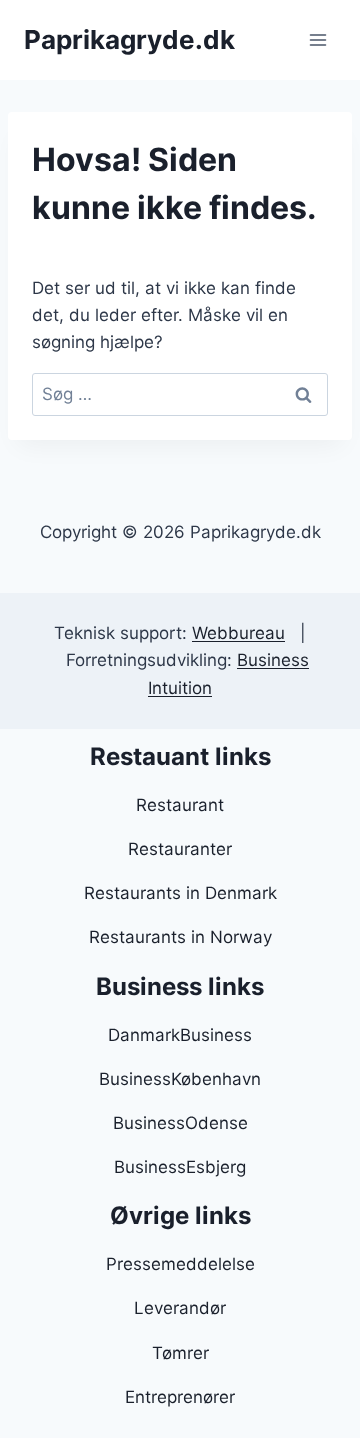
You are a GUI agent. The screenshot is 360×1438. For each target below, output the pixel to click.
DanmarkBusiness (180, 1035)
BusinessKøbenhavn (180, 1079)
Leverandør (180, 1308)
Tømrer (180, 1353)
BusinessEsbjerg (180, 1167)
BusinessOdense (180, 1123)
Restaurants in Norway (180, 937)
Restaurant (180, 805)
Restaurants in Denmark (180, 893)
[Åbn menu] (317, 39)
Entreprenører (180, 1397)
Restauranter (180, 849)
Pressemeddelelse (180, 1264)
